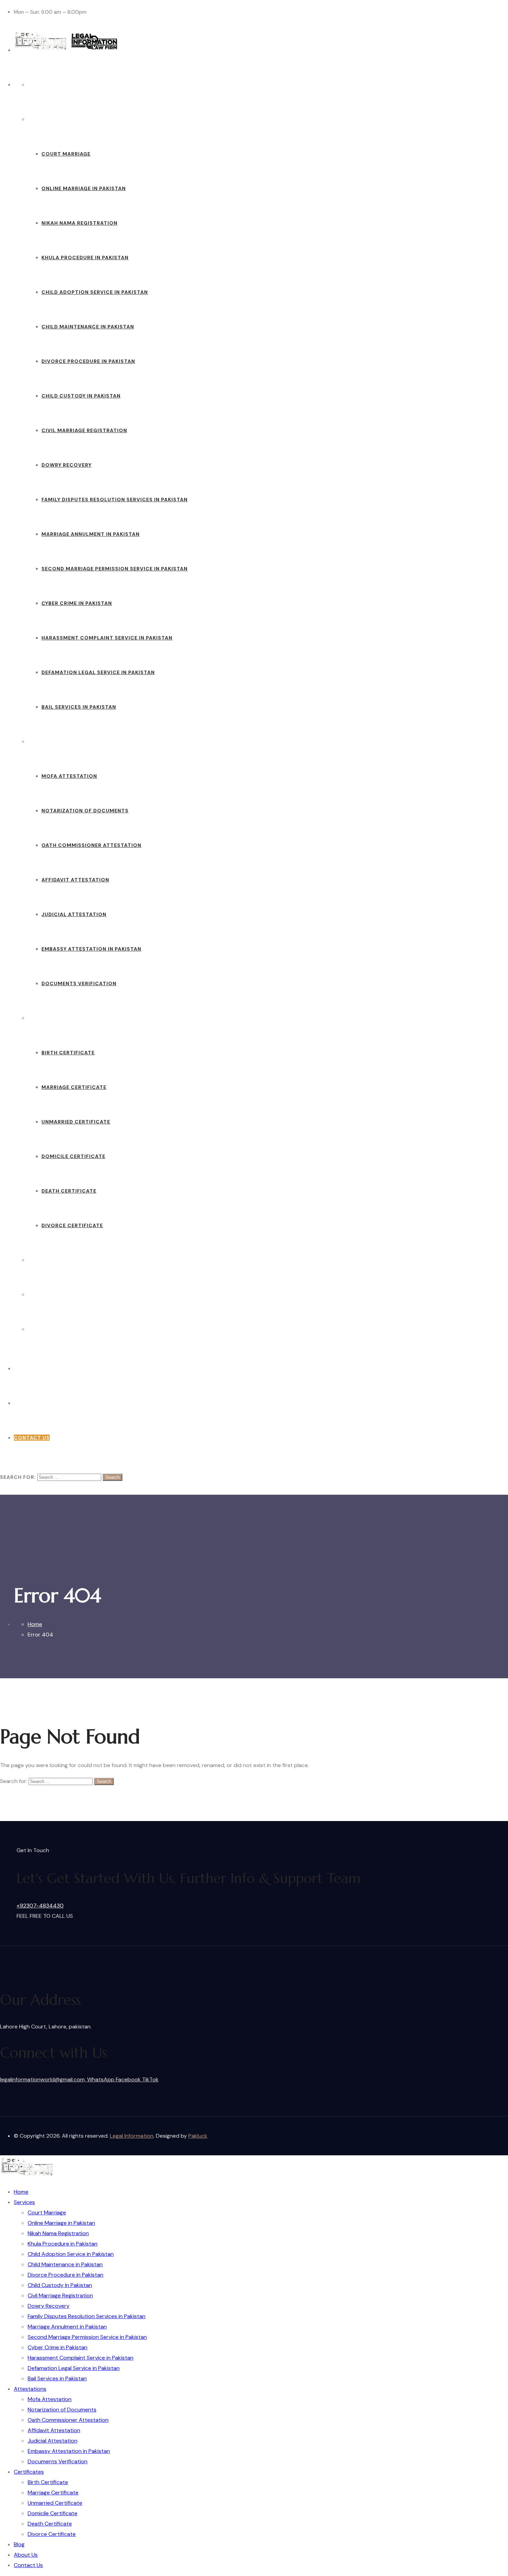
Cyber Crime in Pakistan (77, 603)
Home (36, 85)
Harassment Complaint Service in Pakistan (107, 638)
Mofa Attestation (69, 776)
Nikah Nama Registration (79, 223)
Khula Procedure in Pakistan (85, 258)
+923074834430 (37, 1369)
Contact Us (46, 1329)
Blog (35, 1260)
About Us (42, 1295)
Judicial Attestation (74, 914)
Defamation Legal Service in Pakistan (98, 672)
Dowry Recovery (67, 465)
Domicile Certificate (73, 1156)
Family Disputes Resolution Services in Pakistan (115, 500)
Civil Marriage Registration (84, 430)
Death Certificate (69, 1191)
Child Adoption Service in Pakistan (95, 292)
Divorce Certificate (72, 1225)
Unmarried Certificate (76, 1122)
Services (41, 119)
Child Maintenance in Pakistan (88, 327)
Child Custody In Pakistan (81, 396)
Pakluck (198, 2136)
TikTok (150, 2079)
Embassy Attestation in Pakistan (91, 949)
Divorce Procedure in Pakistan (88, 361)
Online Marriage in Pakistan (84, 188)
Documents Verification (79, 983)
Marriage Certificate (74, 1087)
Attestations (49, 741)
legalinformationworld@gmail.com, (44, 2079)
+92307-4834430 (40, 1906)
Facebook (129, 2079)
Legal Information (132, 2136)
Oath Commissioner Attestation (91, 845)
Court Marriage (66, 154)
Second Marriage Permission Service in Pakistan (115, 569)
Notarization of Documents (85, 811)
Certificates (47, 1018)
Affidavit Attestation (75, 880)
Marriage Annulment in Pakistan (91, 534)
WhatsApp (101, 2079)
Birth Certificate (68, 1053)
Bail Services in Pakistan (79, 707)
